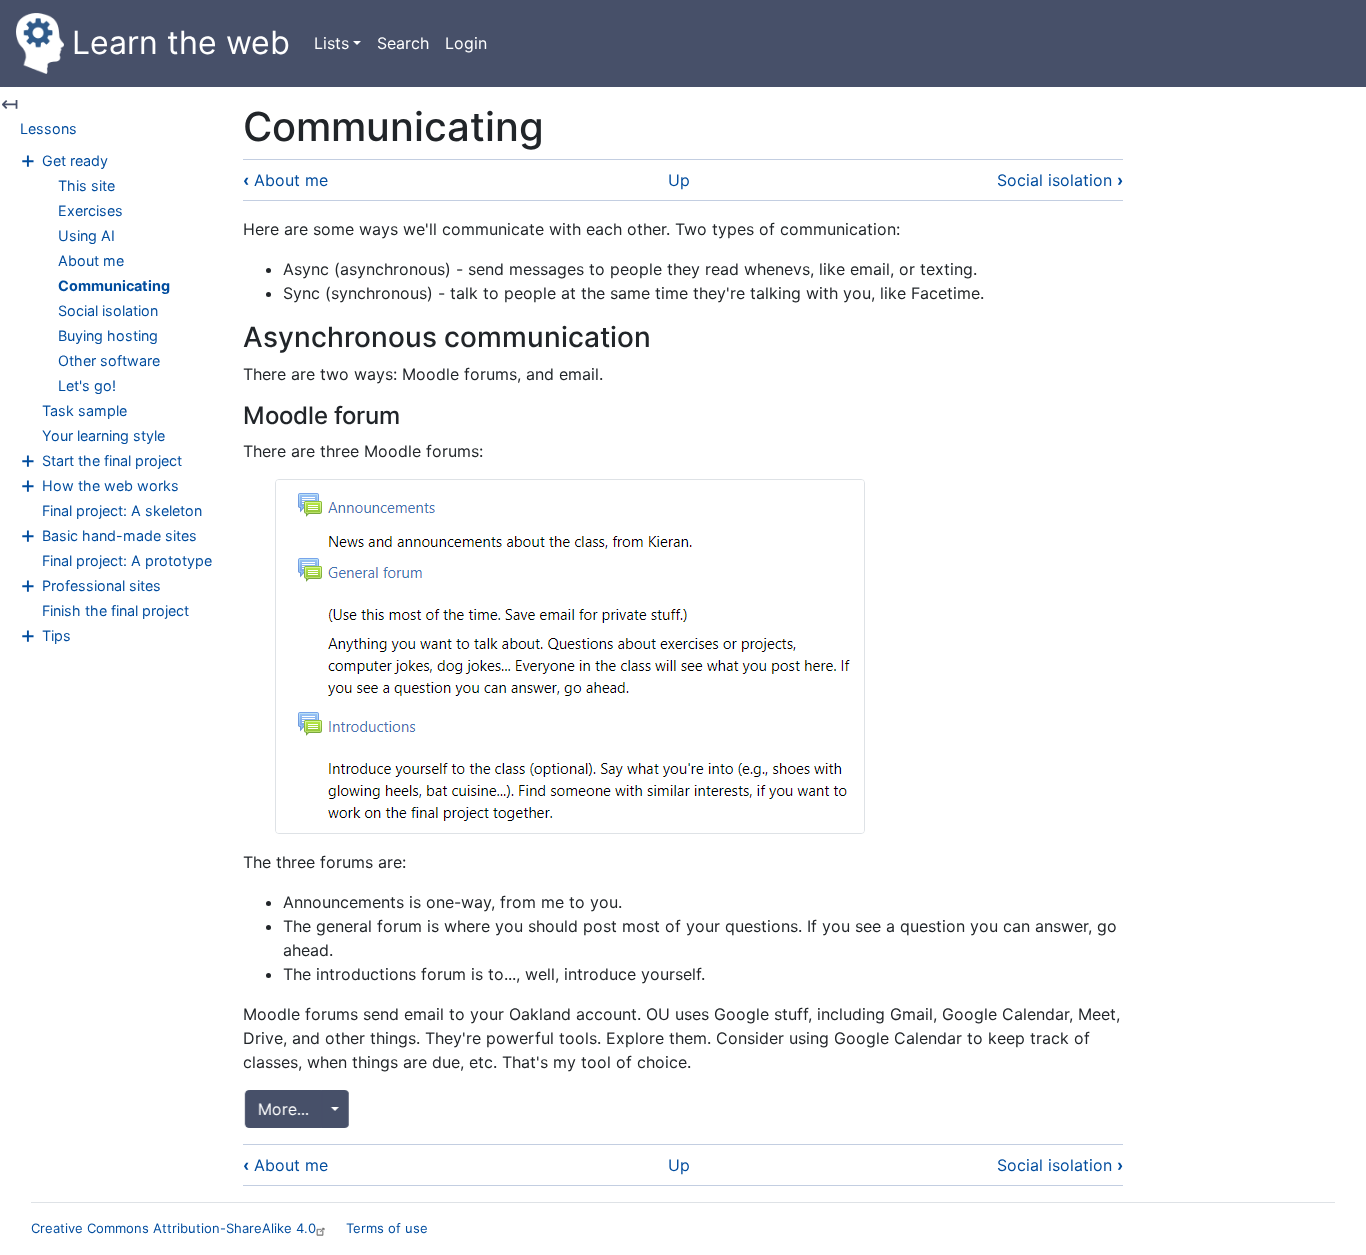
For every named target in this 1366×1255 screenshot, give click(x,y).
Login (466, 43)
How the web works (110, 485)
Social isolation (108, 310)
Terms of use (387, 1228)
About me (91, 260)
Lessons (48, 128)
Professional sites (101, 585)
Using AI (86, 235)
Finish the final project (115, 610)
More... (277, 1109)
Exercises (90, 210)
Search (403, 43)
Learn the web (181, 42)
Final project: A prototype (127, 560)
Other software (109, 360)
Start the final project (112, 460)
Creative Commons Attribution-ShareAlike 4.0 (173, 1228)
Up (679, 180)
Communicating (114, 285)
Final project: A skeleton (122, 510)
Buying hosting (108, 335)
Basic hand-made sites (119, 535)
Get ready (75, 160)
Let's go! (87, 385)
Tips (56, 635)
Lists (331, 43)
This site (86, 185)
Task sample (84, 410)
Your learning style (103, 435)
